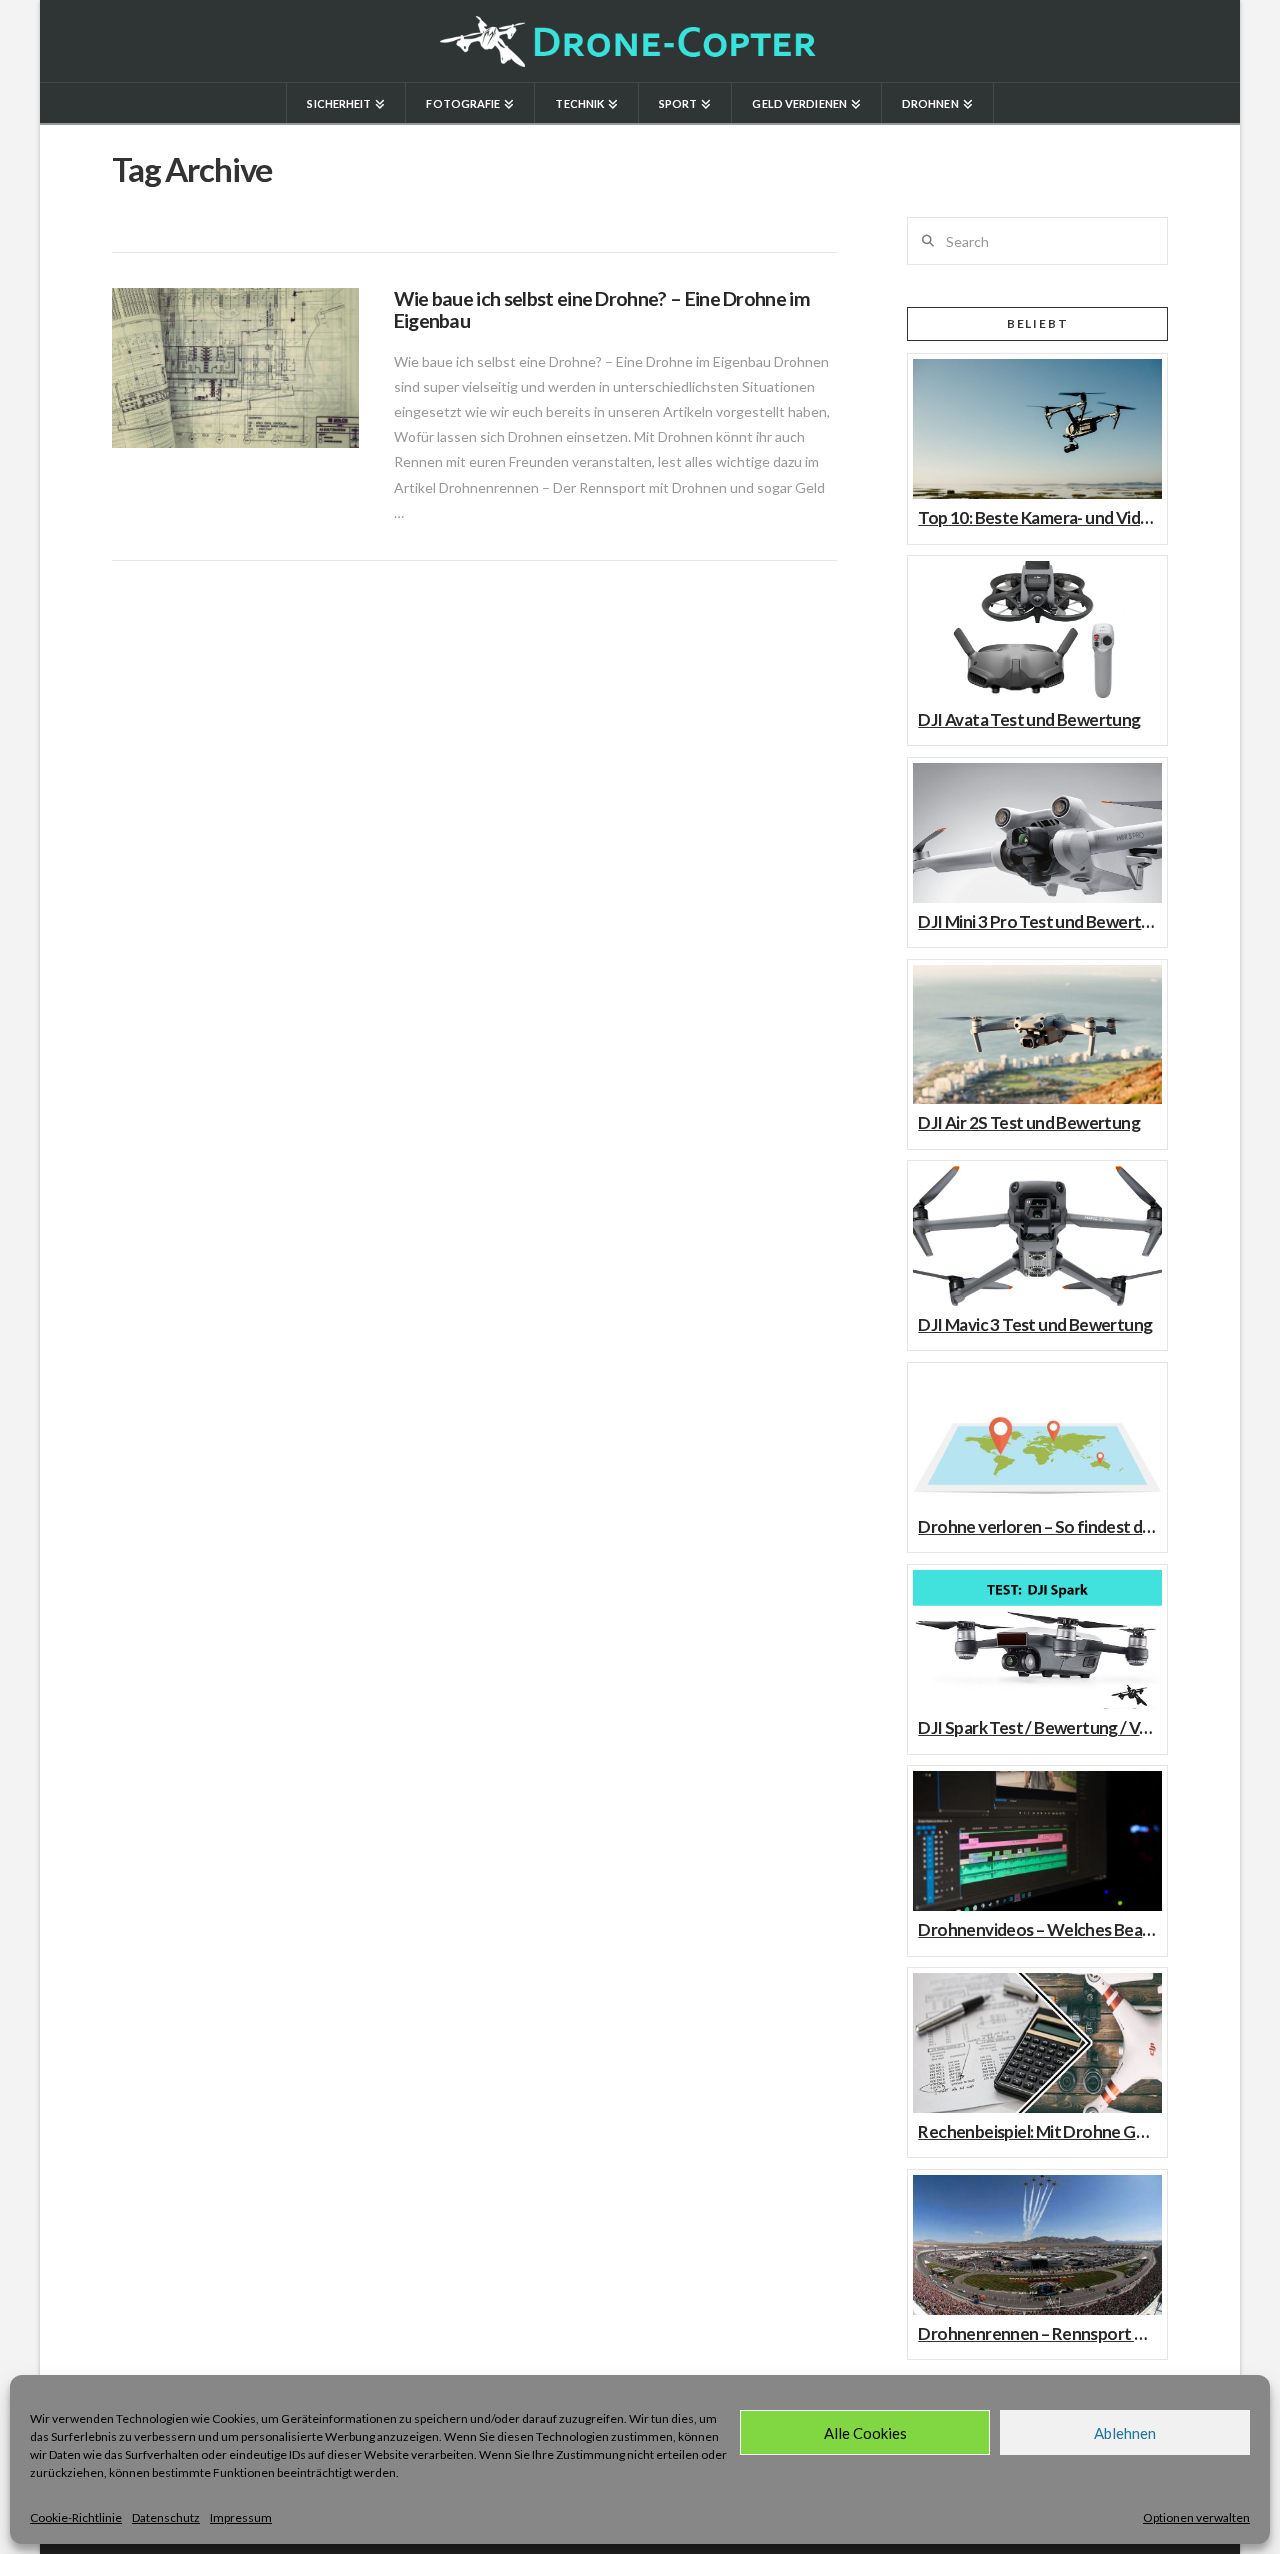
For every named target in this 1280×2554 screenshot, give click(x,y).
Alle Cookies (865, 2433)
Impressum (241, 2517)
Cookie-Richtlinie (76, 2517)
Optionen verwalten (1196, 2517)
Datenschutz (166, 2517)
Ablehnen (1125, 2433)
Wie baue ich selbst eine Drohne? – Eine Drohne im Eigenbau (602, 309)
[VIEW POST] (235, 368)
